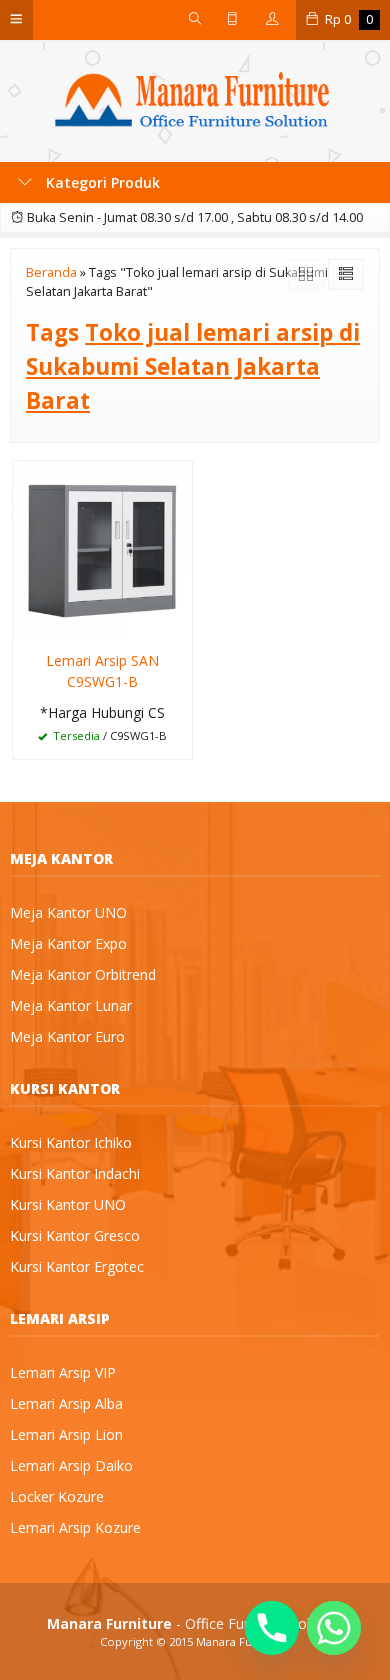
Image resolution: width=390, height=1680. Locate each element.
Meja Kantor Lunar (71, 1005)
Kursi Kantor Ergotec (77, 1266)
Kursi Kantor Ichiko (71, 1142)
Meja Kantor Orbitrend (83, 974)
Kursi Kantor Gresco (75, 1235)
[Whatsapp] (334, 1628)
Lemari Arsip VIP (63, 1372)
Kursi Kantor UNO (68, 1204)
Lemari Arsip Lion (66, 1434)
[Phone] (272, 1628)
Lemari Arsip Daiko (71, 1465)
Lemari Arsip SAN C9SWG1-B (102, 671)
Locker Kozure (57, 1496)
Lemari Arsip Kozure (75, 1527)
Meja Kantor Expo (68, 943)
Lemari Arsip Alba (66, 1403)
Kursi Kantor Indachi (75, 1173)
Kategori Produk (101, 182)
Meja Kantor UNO (68, 912)
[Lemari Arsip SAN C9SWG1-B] (102, 549)
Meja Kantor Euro (67, 1036)
